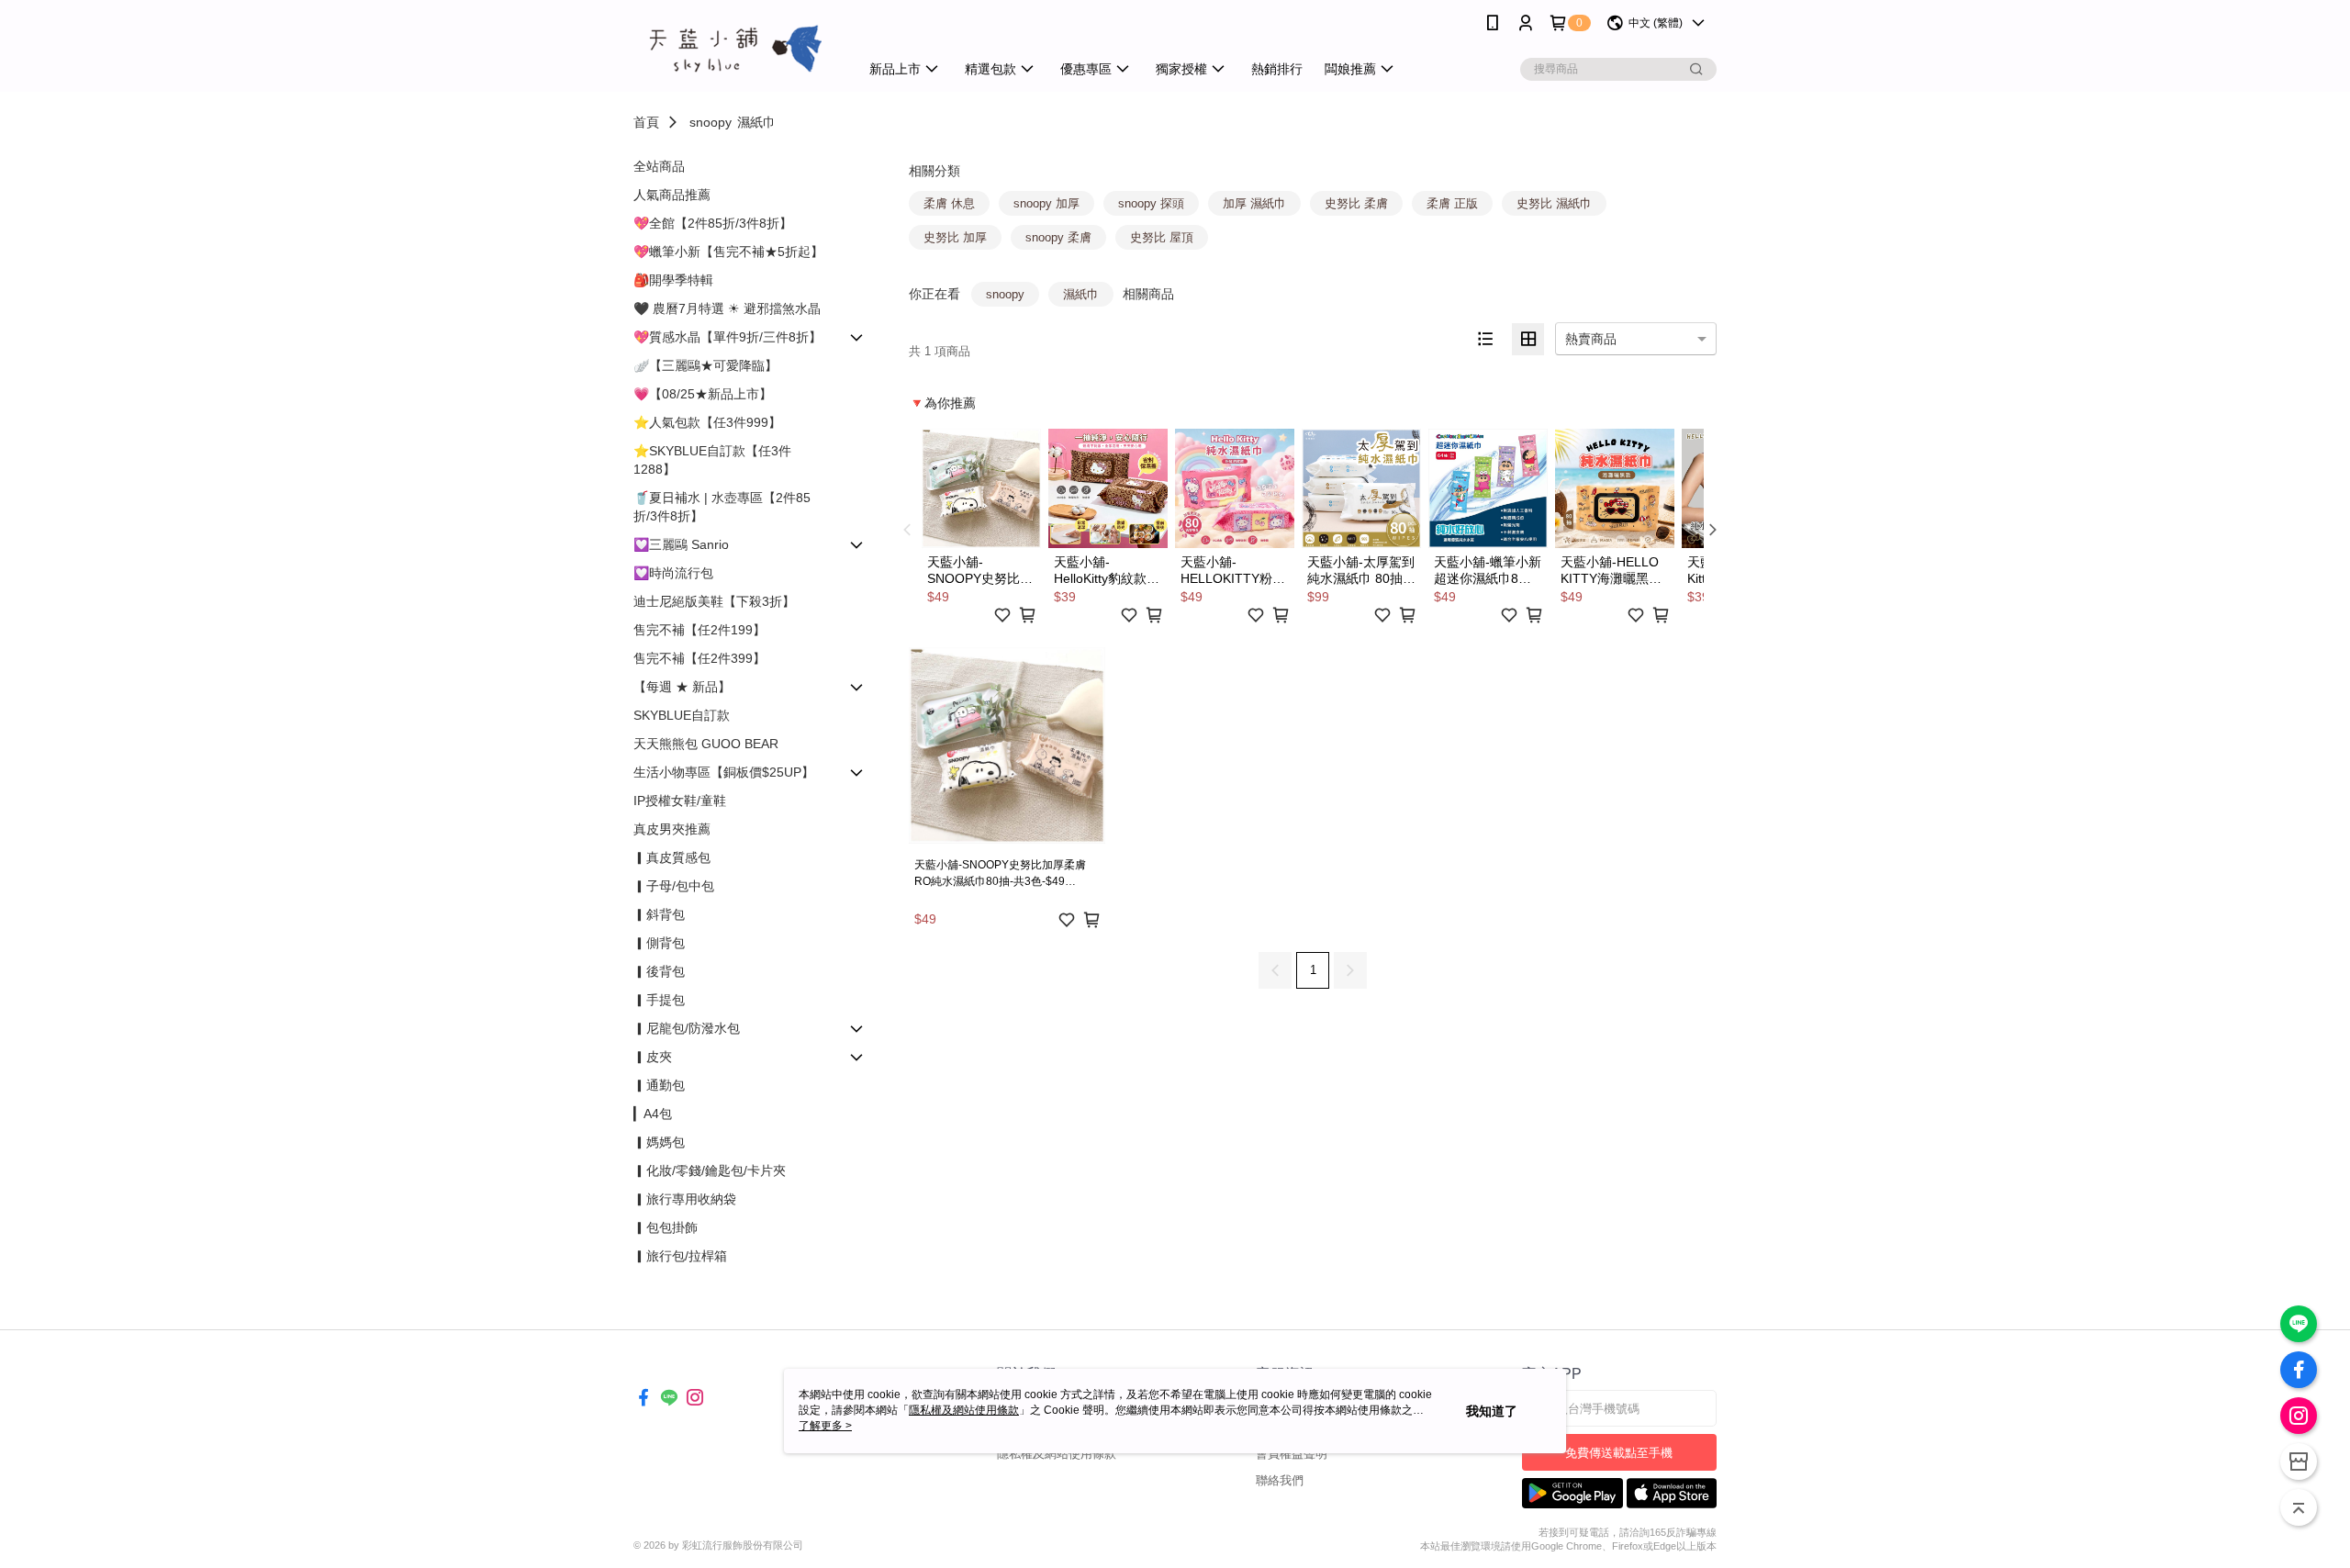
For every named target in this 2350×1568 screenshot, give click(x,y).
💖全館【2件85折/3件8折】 (713, 223)
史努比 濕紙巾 (1554, 203)
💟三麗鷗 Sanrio (681, 544)
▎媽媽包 (659, 1142)
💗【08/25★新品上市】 (703, 394)
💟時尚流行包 (673, 573)
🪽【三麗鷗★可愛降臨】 (705, 365)
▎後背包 (659, 971)
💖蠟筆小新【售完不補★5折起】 (728, 252)
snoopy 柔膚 (1058, 237)
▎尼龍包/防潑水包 (687, 1028)
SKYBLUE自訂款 (682, 715)
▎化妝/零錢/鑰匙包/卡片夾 (710, 1170)
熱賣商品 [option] (1591, 339)
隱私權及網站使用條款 (1057, 1454)
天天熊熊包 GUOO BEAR (706, 744)
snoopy (711, 122)
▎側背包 (659, 943)
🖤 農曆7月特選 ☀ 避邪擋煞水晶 (727, 308)
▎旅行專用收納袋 (685, 1199)
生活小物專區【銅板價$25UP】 (724, 772)
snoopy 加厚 (1046, 203)
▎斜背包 (659, 914)
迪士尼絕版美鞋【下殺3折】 (714, 601)
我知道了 (1492, 1411)
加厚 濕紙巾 (1254, 203)
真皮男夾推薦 (672, 829)
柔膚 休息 (949, 203)
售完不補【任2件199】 (699, 630)
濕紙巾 (756, 122)
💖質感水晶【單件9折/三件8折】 (727, 337)
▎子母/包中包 (674, 886)
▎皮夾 (653, 1057)
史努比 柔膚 (1356, 203)
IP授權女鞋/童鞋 (680, 801)
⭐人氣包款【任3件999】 (707, 422)
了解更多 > (825, 1426)
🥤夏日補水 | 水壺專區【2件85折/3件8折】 (722, 507)
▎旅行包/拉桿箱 (680, 1256)
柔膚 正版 (1452, 203)
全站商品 (659, 166)
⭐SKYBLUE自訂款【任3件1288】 (712, 460)
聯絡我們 (1280, 1480)
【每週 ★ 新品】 (682, 687)
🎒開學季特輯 (673, 280)
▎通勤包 (659, 1085)
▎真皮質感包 (672, 857)
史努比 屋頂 (1162, 237)
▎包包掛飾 (666, 1227)
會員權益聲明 (1292, 1454)
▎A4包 (653, 1114)
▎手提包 (659, 1000)
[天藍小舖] (735, 48)
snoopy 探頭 (1151, 203)
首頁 (646, 122)
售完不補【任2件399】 (699, 658)
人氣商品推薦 (672, 195)
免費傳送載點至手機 (1619, 1453)
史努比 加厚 (955, 237)
